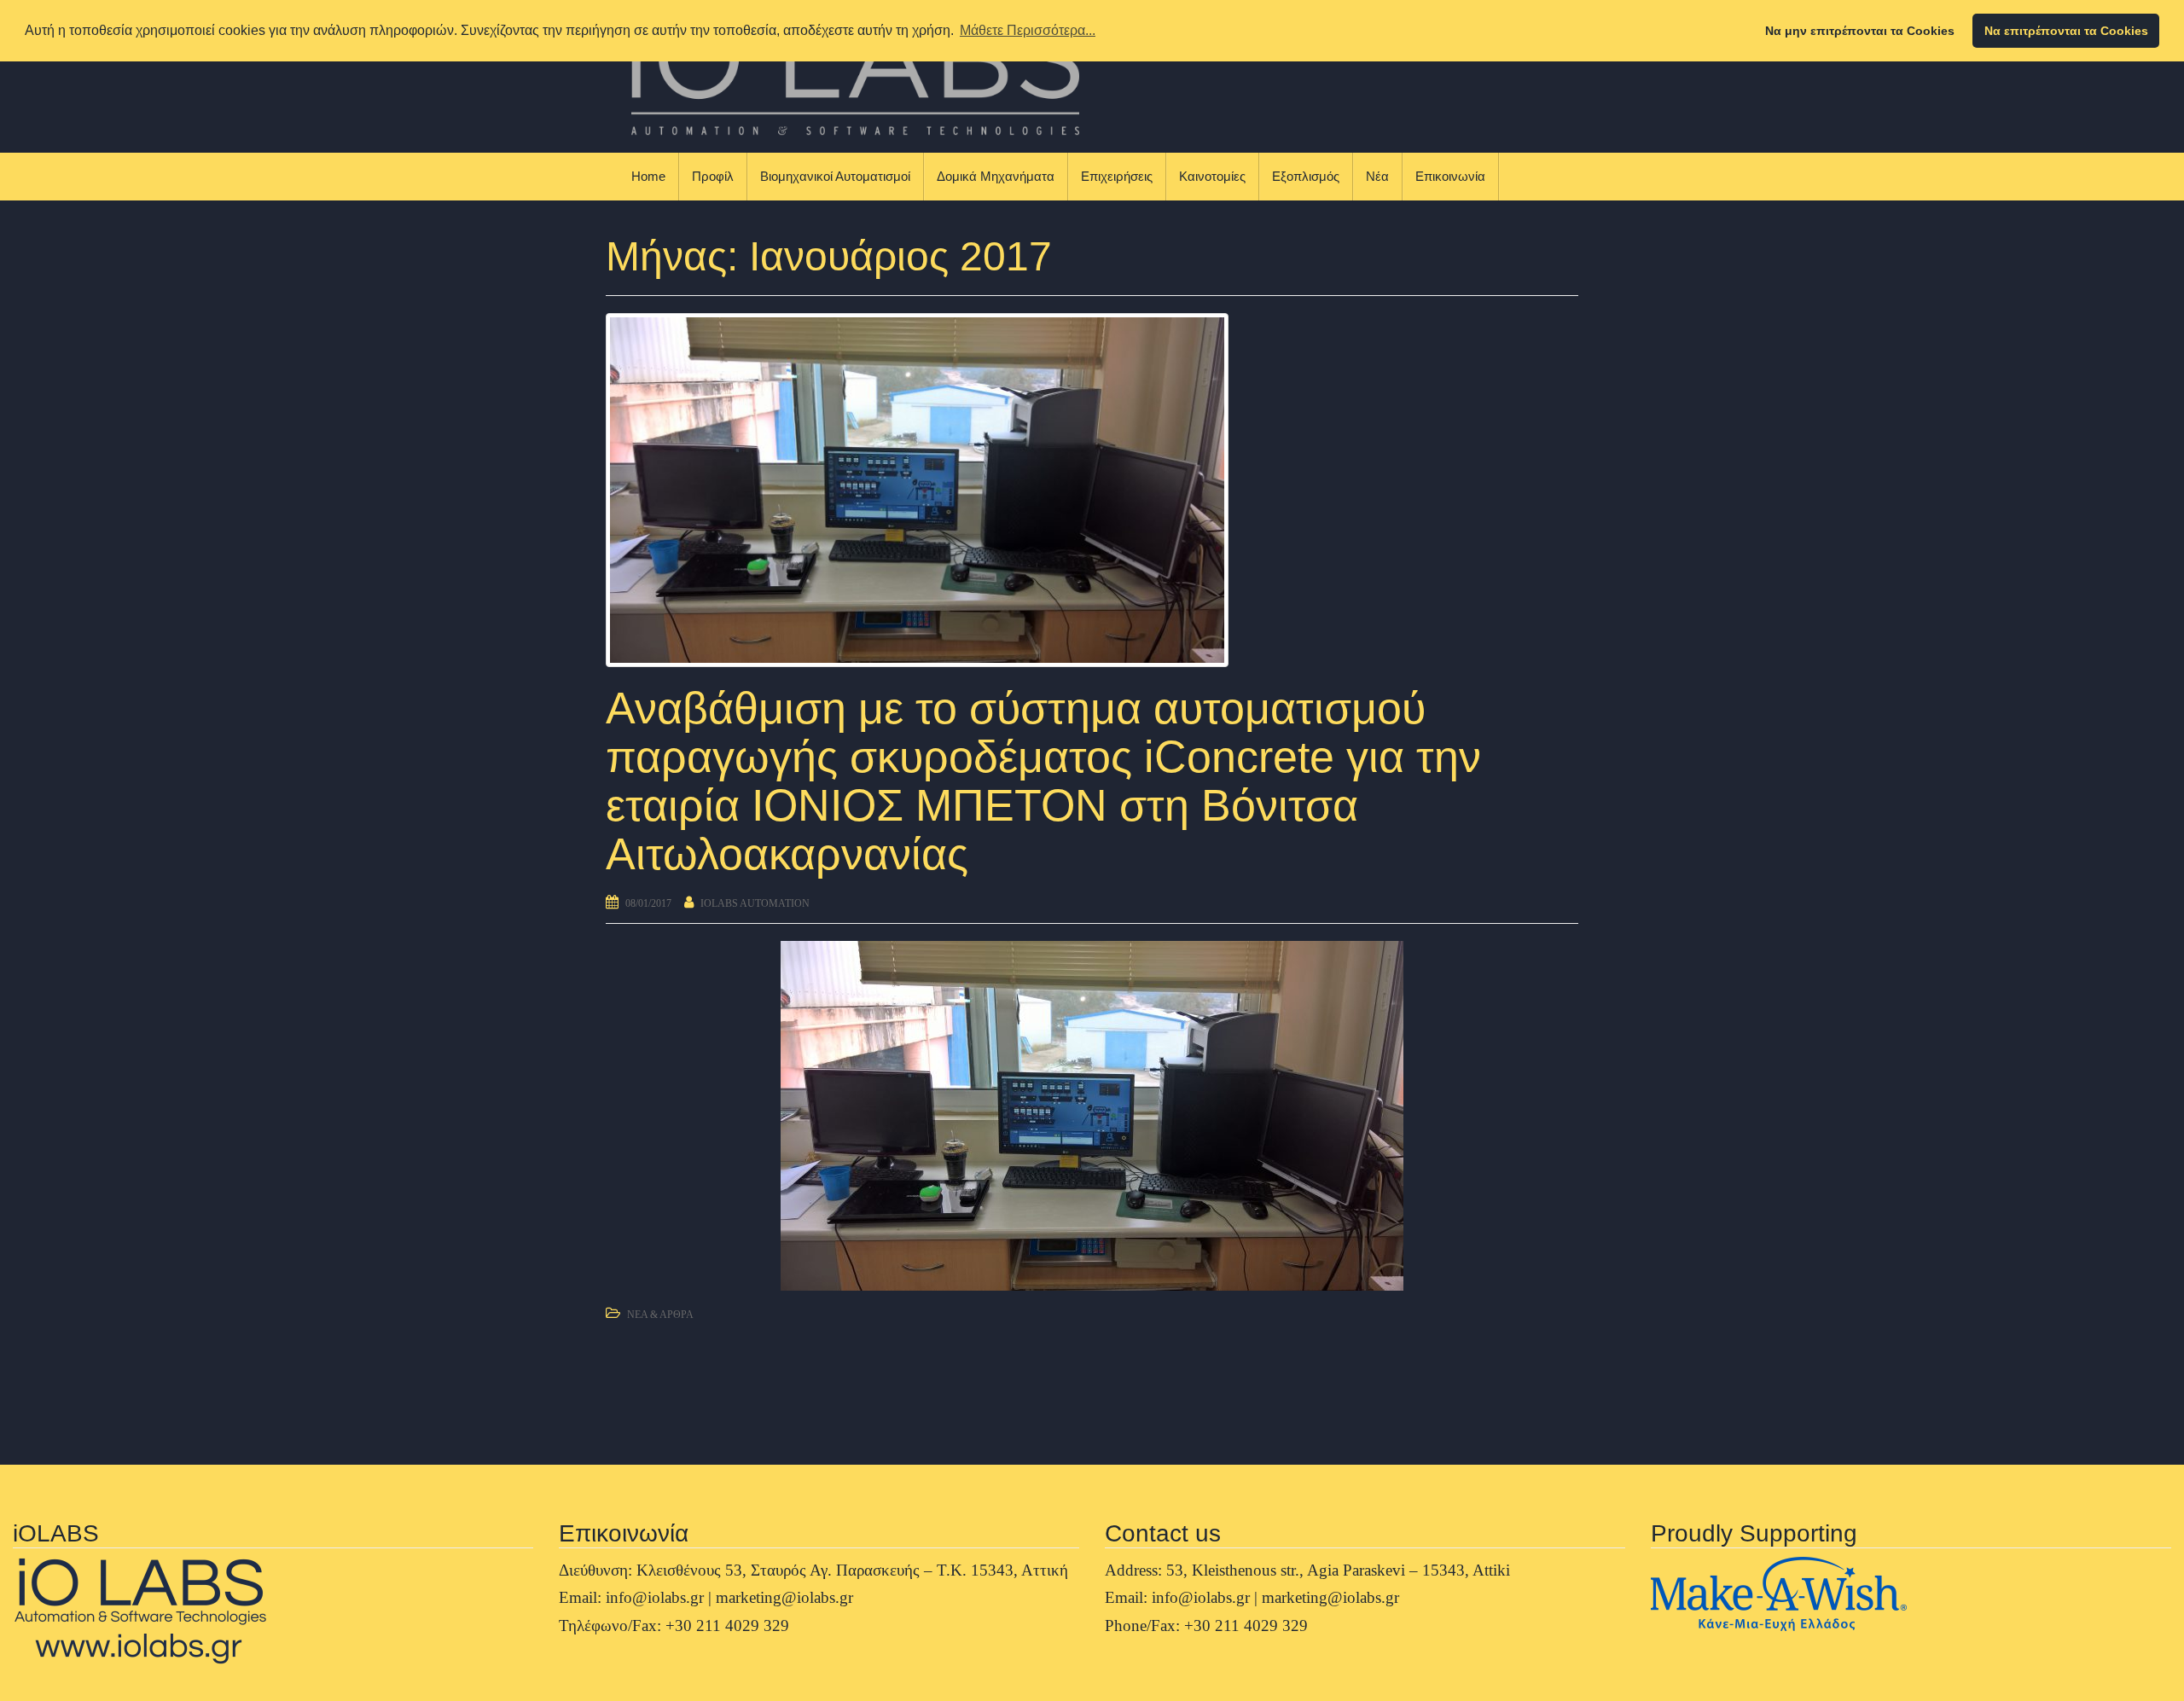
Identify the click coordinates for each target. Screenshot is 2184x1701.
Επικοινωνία (1450, 176)
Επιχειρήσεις (1117, 176)
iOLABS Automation (755, 903)
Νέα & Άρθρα (660, 1315)
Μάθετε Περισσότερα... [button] (1028, 30)
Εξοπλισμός (1306, 176)
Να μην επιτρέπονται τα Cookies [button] (1860, 31)
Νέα (1377, 176)
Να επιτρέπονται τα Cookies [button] (2066, 31)
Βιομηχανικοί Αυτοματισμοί (835, 176)
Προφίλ (713, 176)
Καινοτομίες (1212, 176)
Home (648, 176)
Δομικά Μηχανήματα (996, 176)
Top (2143, 1660)
